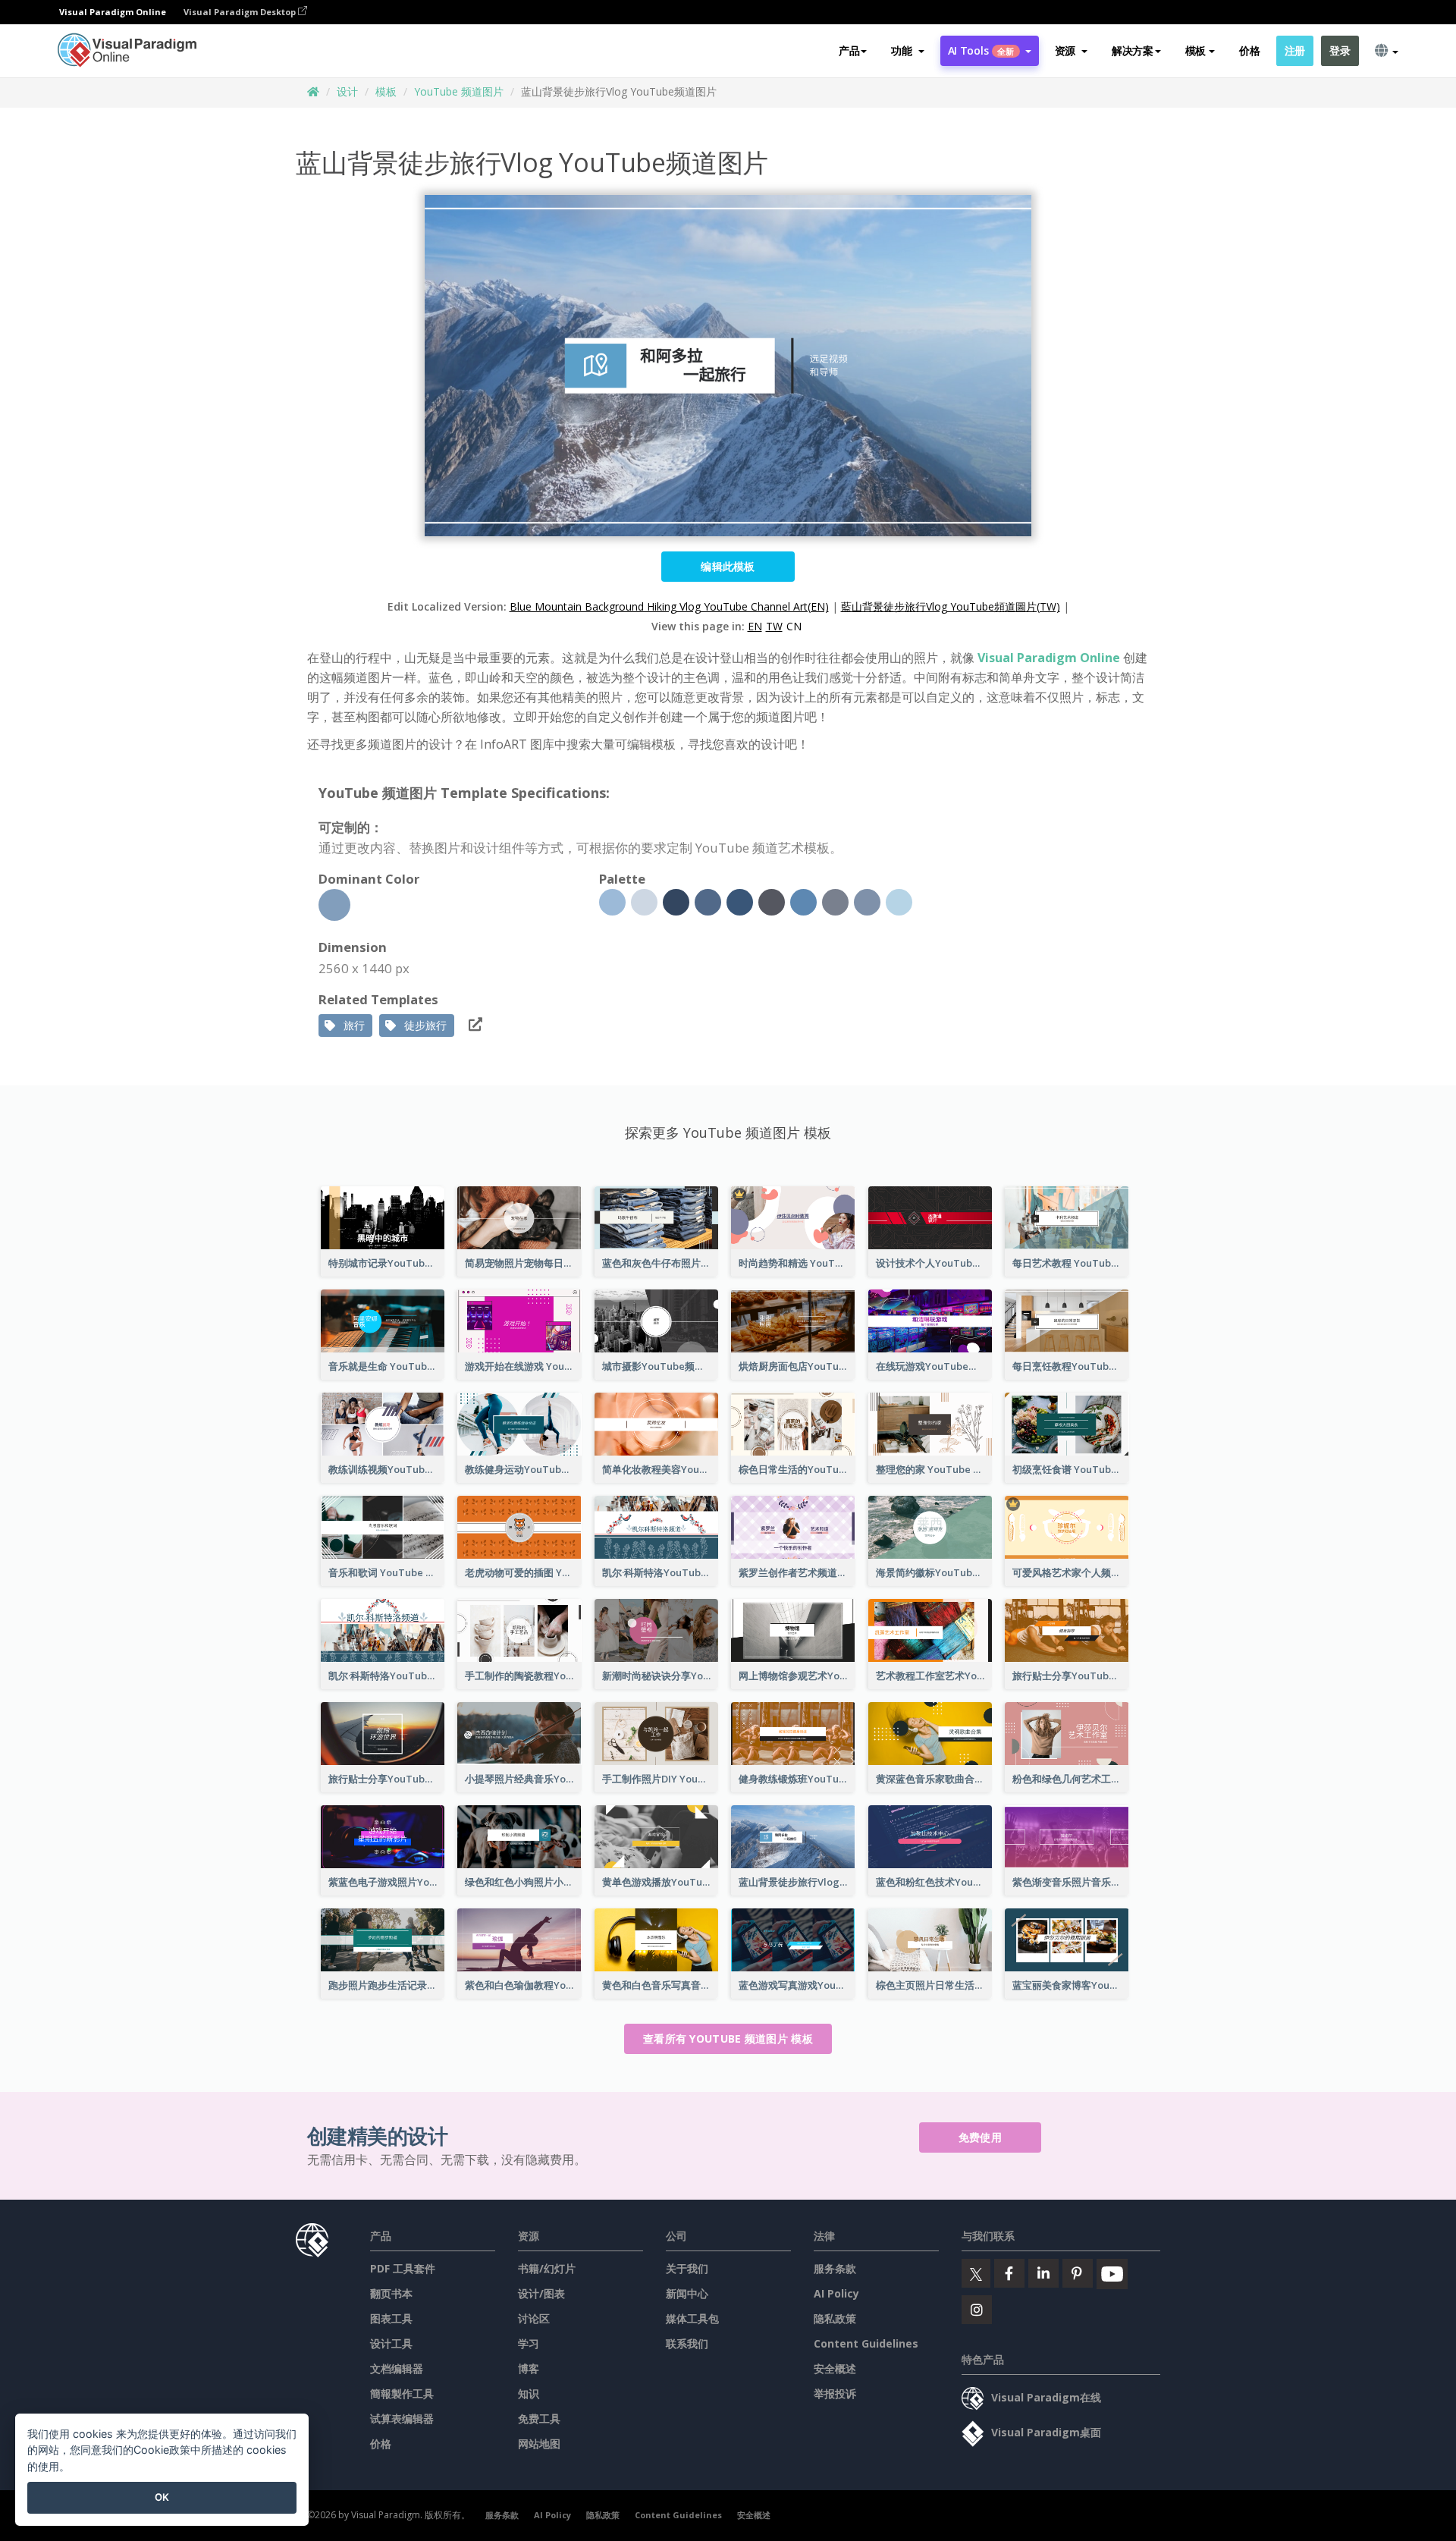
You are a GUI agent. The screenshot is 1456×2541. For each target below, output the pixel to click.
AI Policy (836, 2293)
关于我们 (687, 2268)
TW (774, 626)
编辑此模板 (728, 566)
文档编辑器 (397, 2368)
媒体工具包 (692, 2318)
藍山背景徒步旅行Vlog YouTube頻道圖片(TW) (951, 606)
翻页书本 (391, 2293)
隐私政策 (835, 2318)
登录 (1340, 50)
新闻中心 (687, 2293)
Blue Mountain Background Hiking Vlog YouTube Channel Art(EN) (669, 606)
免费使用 (980, 2137)
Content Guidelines (866, 2343)
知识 (529, 2393)
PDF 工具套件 (403, 2268)
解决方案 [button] (1133, 50)
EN (755, 626)
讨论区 (534, 2318)
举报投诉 (835, 2393)
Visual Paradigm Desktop (241, 12)
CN (794, 626)
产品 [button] (849, 50)
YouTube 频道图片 (459, 91)
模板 (386, 91)
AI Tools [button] (981, 50)
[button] (907, 51)
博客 (529, 2368)
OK (162, 2497)
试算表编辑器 (402, 2419)
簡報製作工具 (402, 2393)
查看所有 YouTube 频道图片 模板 (728, 2038)
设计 (347, 91)
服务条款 (835, 2268)
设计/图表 (541, 2293)
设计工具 (391, 2343)
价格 (1249, 50)
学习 (529, 2343)
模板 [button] (1196, 50)
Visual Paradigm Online (1049, 658)
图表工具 (391, 2318)
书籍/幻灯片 (547, 2268)
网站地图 (539, 2444)
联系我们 (687, 2343)
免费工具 (539, 2419)
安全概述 (835, 2368)
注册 (1295, 50)
